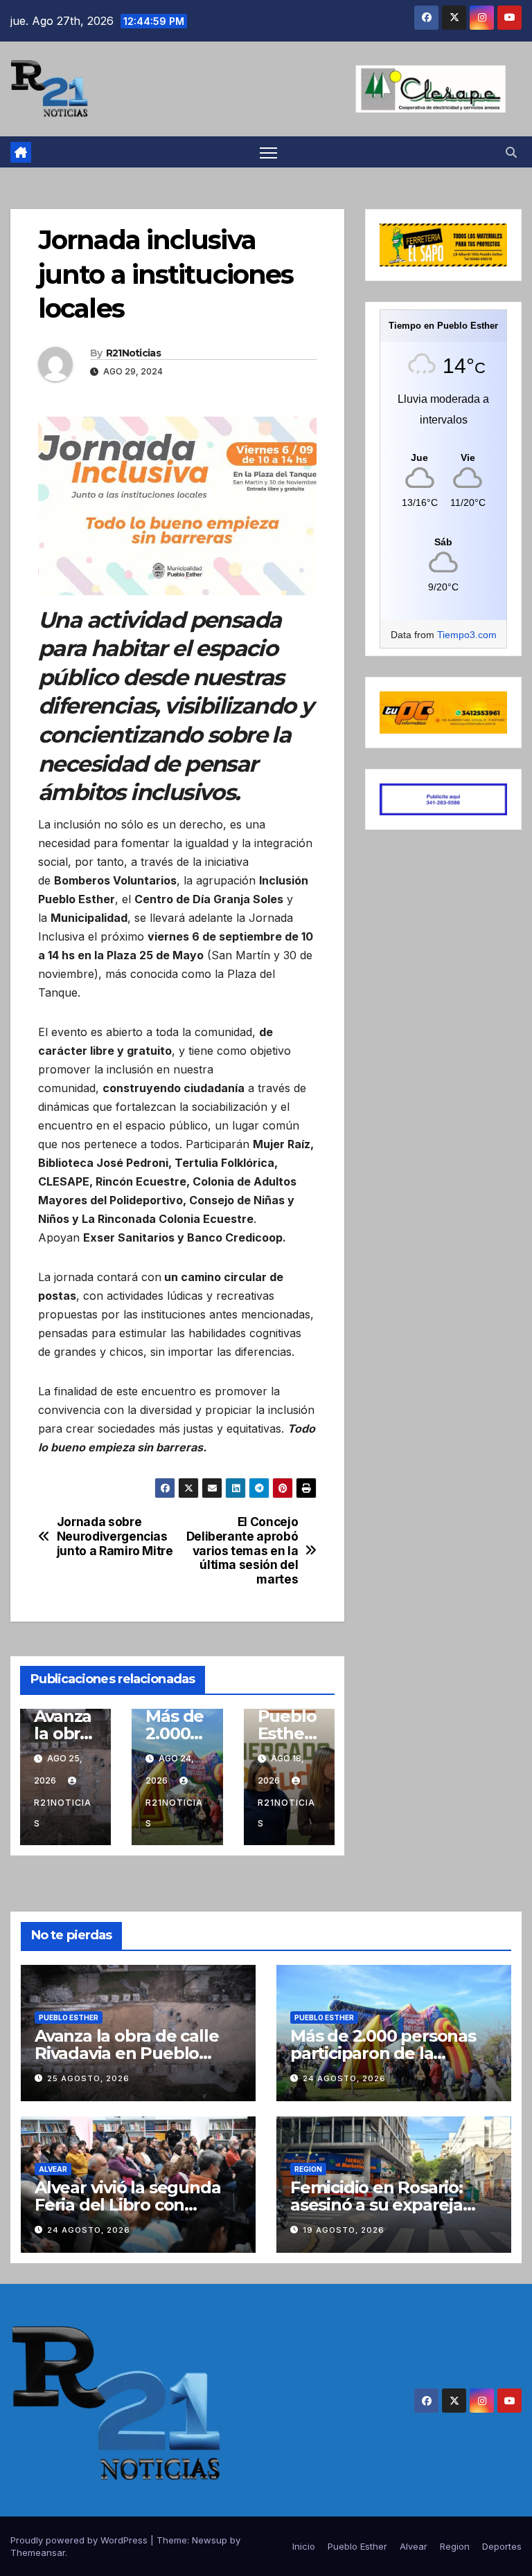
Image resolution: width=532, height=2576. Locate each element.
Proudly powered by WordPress (80, 2540)
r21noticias (63, 1813)
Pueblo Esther (69, 2017)
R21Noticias (133, 353)
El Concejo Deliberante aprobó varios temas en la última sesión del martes (242, 1551)
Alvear (53, 2169)
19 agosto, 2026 (344, 2230)
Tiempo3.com (467, 635)
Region (308, 2169)
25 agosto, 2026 (88, 2078)
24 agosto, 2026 (344, 2078)
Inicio (304, 2546)
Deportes (502, 2546)
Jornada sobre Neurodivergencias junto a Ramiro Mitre (115, 1536)
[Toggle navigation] (268, 152)
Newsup (210, 2540)
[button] (511, 152)
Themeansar (38, 2552)
